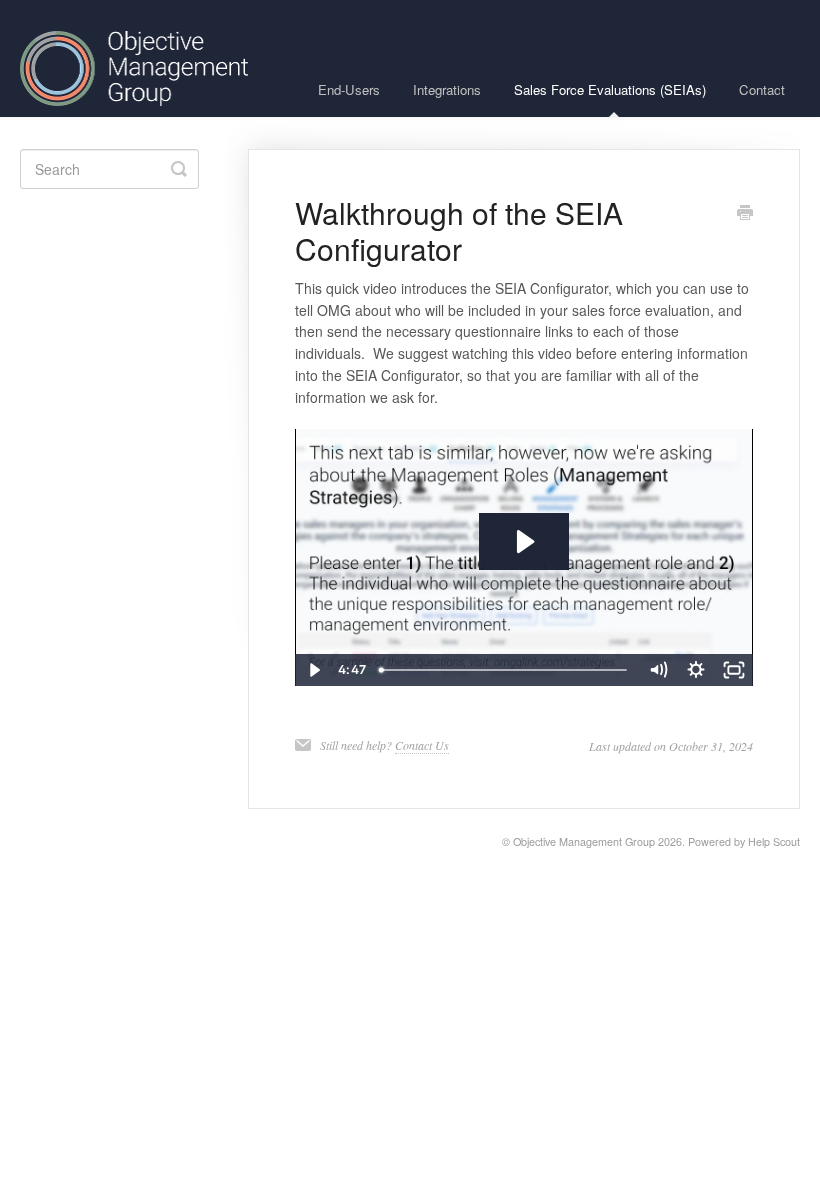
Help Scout (774, 841)
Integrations (447, 89)
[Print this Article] (745, 214)
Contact (762, 89)
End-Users (349, 89)
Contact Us (422, 745)
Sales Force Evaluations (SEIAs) (610, 89)
